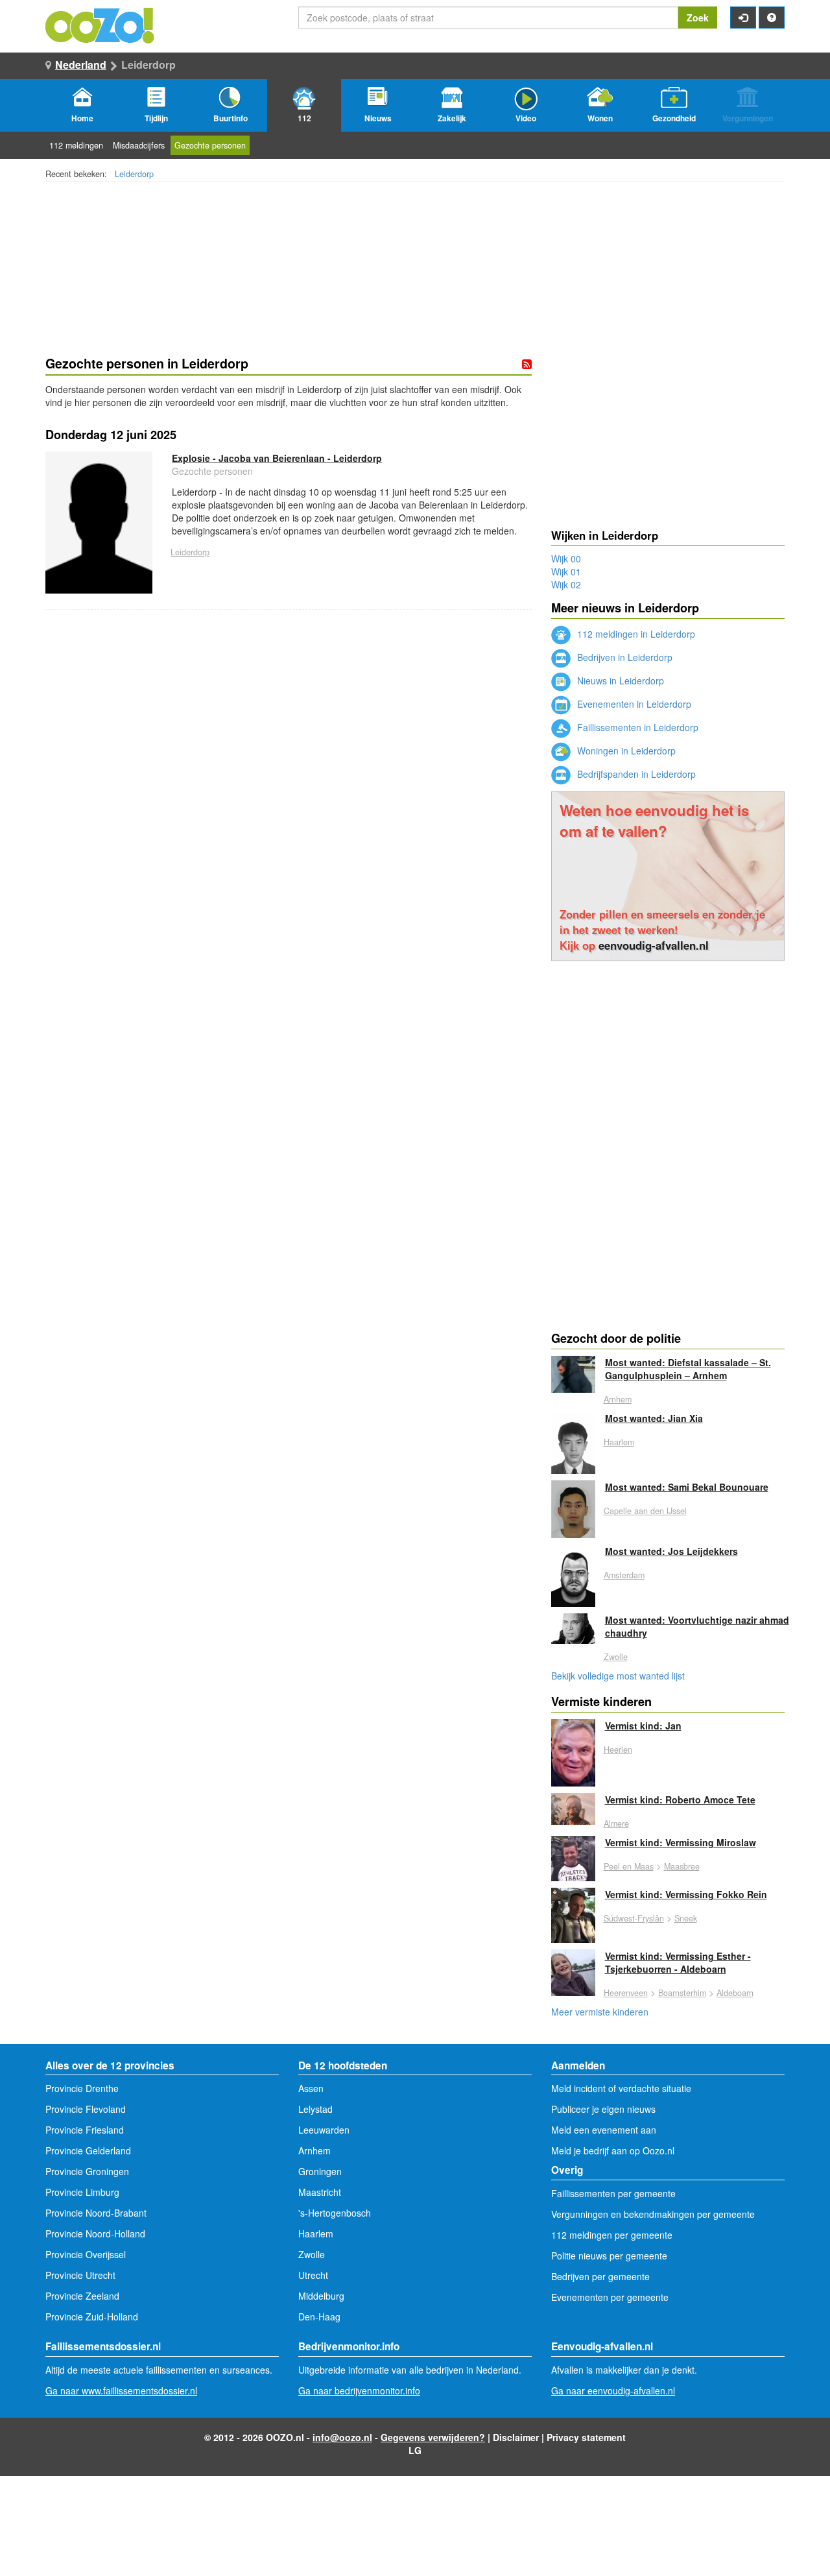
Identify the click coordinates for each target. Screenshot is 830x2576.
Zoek (698, 18)
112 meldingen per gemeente (612, 2235)
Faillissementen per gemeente (613, 2193)
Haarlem (619, 1442)
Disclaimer (516, 2437)
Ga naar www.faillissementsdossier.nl (121, 2390)
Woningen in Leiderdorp (625, 751)
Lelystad (315, 2109)
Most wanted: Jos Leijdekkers (671, 1551)
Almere (616, 1824)
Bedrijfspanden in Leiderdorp (635, 774)
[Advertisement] (289, 788)
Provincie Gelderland (88, 2150)
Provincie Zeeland (82, 2296)
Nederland (81, 65)
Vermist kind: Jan (643, 1726)
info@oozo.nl (342, 2437)
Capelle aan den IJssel (645, 1511)
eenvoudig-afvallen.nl (654, 945)
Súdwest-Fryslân (634, 1918)
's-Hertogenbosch (335, 2213)
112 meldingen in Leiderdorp (635, 634)
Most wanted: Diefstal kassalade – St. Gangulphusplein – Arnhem (688, 1369)
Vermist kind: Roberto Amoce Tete (680, 1800)
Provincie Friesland (85, 2130)
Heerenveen (626, 1993)
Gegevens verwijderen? (433, 2437)
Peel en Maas (629, 1866)
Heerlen (618, 1750)
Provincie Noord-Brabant (96, 2213)
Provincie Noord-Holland (95, 2233)
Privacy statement (586, 2437)
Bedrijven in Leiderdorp (623, 657)
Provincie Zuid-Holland (92, 2317)
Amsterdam (624, 1575)
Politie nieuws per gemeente (609, 2256)
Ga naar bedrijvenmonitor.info (359, 2390)
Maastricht (320, 2192)
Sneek (686, 1918)
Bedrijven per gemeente (600, 2276)
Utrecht (313, 2275)
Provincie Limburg (82, 2192)
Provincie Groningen (87, 2171)
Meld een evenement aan (604, 2130)
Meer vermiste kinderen (600, 2012)
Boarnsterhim (682, 1993)
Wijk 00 (566, 559)
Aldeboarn (735, 1993)
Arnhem (618, 1399)
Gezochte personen (210, 145)
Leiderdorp (134, 174)
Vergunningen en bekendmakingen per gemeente (653, 2214)
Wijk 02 (566, 584)
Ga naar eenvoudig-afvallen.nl (613, 2390)
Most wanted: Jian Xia (654, 1418)
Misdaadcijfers (139, 145)
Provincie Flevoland (86, 2109)
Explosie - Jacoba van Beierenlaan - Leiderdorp (277, 458)
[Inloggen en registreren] (743, 18)
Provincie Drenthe (82, 2088)
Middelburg (321, 2296)
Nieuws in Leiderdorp (619, 680)
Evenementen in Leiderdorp (633, 704)
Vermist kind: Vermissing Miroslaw (681, 1842)
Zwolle (616, 1657)
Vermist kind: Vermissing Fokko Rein (686, 1894)
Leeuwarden (324, 2130)
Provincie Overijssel (86, 2254)
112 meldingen (76, 145)
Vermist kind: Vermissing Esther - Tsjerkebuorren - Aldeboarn (678, 1962)
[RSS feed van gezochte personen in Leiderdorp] (527, 364)
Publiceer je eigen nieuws (603, 2109)
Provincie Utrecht (80, 2275)
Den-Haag (319, 2317)
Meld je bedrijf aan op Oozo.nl (613, 2150)
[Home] (101, 24)
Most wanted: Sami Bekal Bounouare (687, 1487)
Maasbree (682, 1866)
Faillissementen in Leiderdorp (636, 727)
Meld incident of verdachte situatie (621, 2088)
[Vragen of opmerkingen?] (772, 18)
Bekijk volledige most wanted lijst (618, 1676)
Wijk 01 (566, 572)
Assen (311, 2088)
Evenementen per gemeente (610, 2297)
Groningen (320, 2171)
